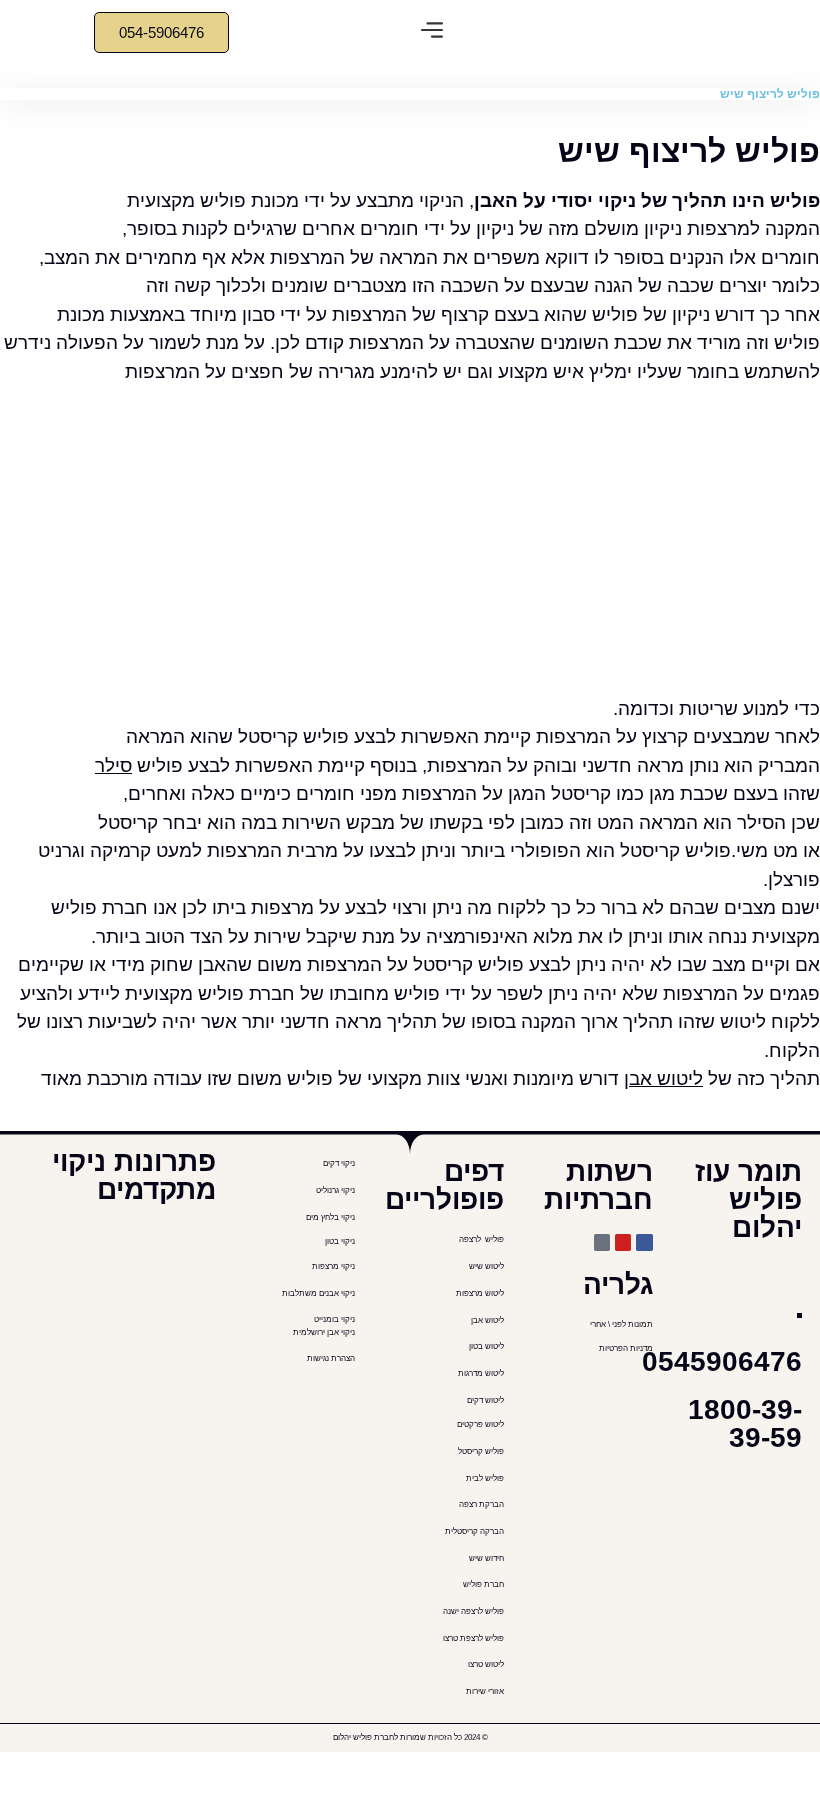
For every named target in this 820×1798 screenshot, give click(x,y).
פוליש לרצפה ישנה (473, 1611)
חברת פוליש (483, 1584)
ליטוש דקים (484, 1400)
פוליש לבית (484, 1478)
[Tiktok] (602, 1242)
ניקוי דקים (338, 1163)
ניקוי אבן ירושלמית (324, 1332)
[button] (432, 32)
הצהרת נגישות (331, 1358)
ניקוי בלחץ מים (329, 1217)
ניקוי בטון (340, 1241)
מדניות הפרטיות (626, 1348)
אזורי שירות (485, 1691)
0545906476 (722, 1361)
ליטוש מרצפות (480, 1293)
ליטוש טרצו (486, 1664)
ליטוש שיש (486, 1266)
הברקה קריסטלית (473, 1531)
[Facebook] (644, 1242)
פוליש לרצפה (481, 1239)
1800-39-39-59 (745, 1423)
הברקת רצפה (480, 1504)
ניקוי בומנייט (334, 1319)
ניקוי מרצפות (333, 1266)
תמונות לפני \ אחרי (621, 1324)
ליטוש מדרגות (480, 1373)
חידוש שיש (485, 1558)
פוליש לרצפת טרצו (473, 1638)
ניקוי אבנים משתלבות (318, 1293)
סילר (113, 765)
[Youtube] (623, 1242)
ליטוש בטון (485, 1346)
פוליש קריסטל (480, 1451)
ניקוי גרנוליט (335, 1190)
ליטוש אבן (663, 1078)
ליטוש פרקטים (480, 1424)
